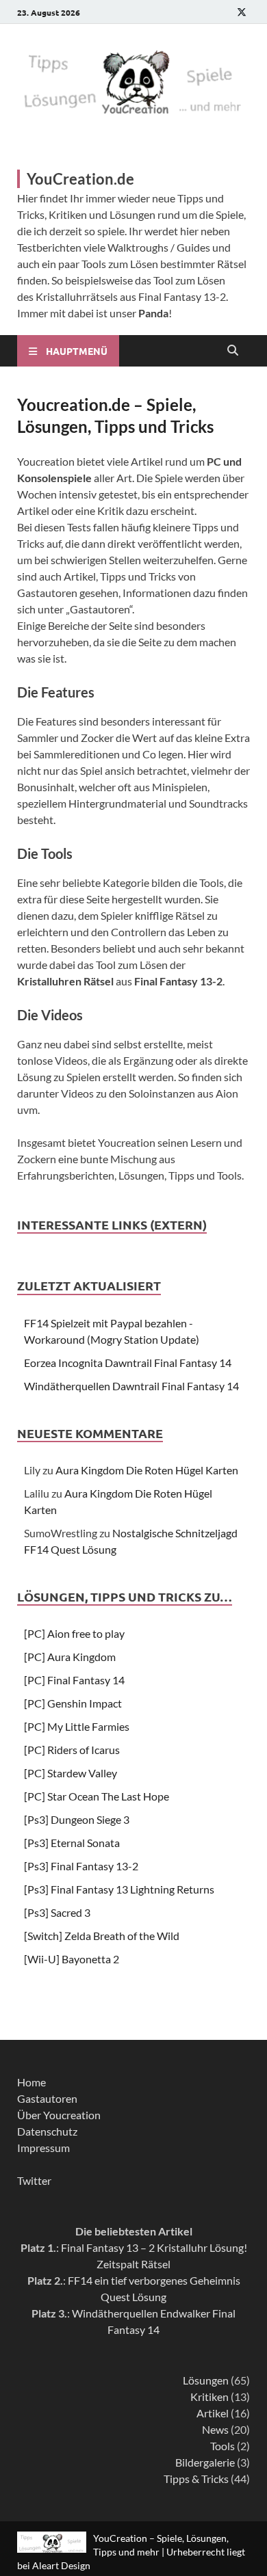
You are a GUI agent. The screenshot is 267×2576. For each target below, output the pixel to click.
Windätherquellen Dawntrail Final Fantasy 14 (131, 1386)
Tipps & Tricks (196, 2479)
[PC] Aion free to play (74, 1633)
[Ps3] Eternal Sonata (72, 1843)
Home (31, 2082)
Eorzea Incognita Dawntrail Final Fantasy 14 (128, 1363)
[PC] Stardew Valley (71, 1773)
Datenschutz (47, 2131)
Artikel (213, 2413)
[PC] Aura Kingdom (70, 1657)
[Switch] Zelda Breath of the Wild (102, 1936)
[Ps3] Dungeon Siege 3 (77, 1819)
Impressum (43, 2148)
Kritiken (209, 2396)
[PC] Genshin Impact (73, 1703)
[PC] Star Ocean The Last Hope (97, 1796)
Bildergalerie (205, 2462)
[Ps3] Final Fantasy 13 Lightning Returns (119, 1889)
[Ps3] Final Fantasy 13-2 (81, 1866)
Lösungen (206, 2380)
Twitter (34, 2180)
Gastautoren (47, 2098)
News (215, 2429)
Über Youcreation (59, 2115)
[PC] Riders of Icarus (72, 1750)
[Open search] (233, 351)
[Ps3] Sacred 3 (57, 1912)
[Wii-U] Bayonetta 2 (72, 1959)
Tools (222, 2446)
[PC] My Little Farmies (77, 1726)
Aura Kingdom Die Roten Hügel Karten (147, 1470)
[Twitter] (242, 12)
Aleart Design (61, 2565)
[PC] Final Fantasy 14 (74, 1680)
